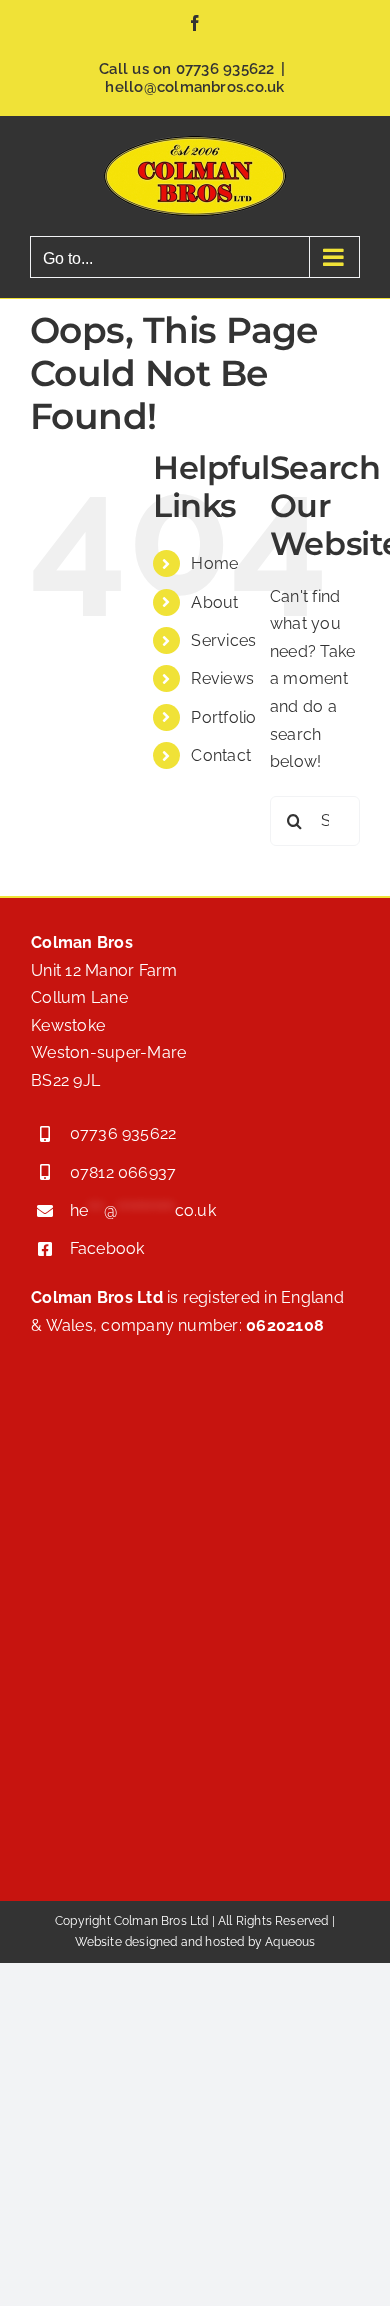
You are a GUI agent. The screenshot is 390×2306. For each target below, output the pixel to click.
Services (223, 640)
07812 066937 (123, 1172)
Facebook (107, 1248)
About (214, 602)
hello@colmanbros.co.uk (194, 87)
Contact (221, 755)
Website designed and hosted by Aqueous (195, 1942)
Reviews (222, 678)
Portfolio (223, 717)
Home (214, 563)
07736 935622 (225, 69)
